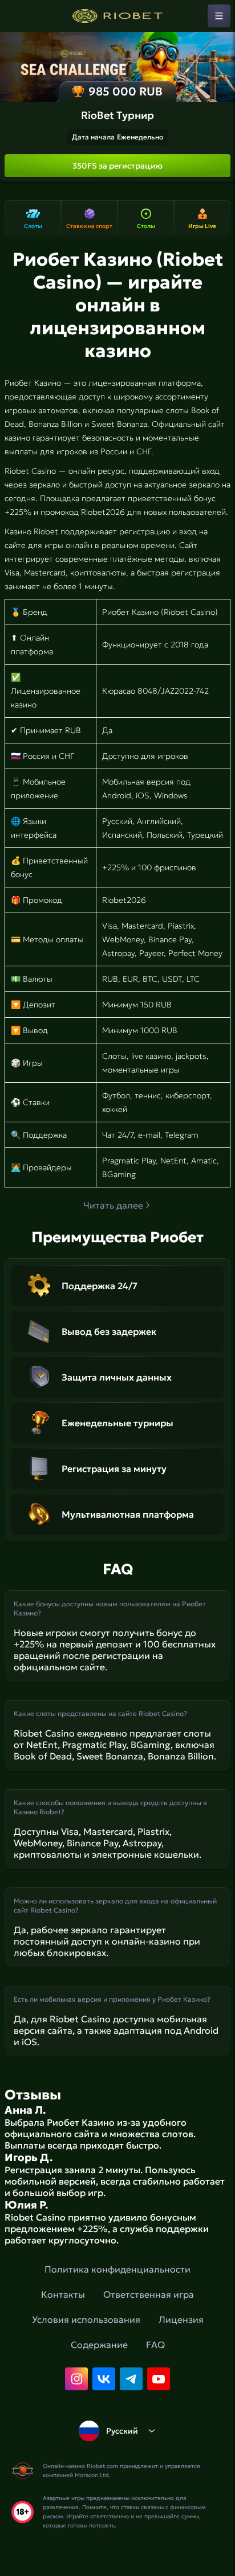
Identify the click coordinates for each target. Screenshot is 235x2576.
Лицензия (181, 2319)
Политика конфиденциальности (117, 2269)
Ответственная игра (149, 2294)
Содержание (99, 2345)
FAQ (155, 2345)
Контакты (63, 2294)
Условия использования (86, 2319)
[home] (117, 16)
